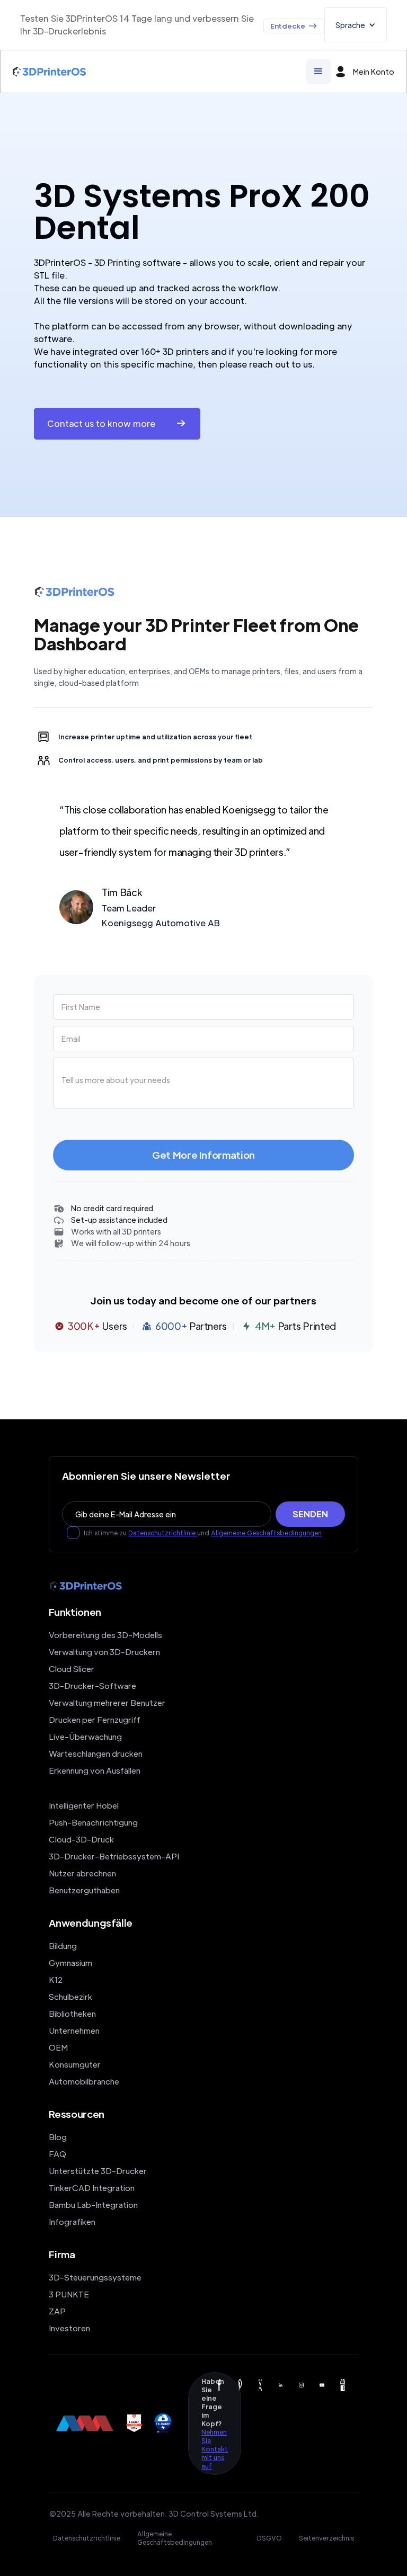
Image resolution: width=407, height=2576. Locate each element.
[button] (356, 25)
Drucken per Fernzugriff (95, 1719)
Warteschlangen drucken (96, 1753)
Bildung (63, 1946)
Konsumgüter (75, 2064)
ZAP (57, 2311)
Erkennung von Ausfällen (95, 1770)
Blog (58, 2137)
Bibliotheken (72, 2013)
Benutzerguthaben (84, 1890)
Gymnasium (70, 1962)
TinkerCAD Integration (92, 2188)
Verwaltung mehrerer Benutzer (107, 1702)
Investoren (69, 2328)
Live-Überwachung (85, 1736)
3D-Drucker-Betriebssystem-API (114, 1856)
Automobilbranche (84, 2081)
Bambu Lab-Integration (93, 2204)
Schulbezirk (70, 1996)
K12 (56, 1979)
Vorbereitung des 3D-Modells (105, 1635)
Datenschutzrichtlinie (163, 1533)
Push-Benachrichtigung (93, 1822)
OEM (58, 2047)
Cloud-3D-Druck (81, 1839)
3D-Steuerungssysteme (95, 2277)
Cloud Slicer (72, 1669)
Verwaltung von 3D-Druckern (104, 1652)
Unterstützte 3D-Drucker (98, 2171)
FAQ (57, 2154)
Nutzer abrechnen (82, 1873)
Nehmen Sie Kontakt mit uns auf (215, 2449)
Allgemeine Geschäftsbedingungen (266, 1533)
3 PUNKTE (69, 2294)
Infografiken (72, 2221)
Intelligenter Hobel (84, 1805)
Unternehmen (74, 2030)
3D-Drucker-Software (92, 1685)
